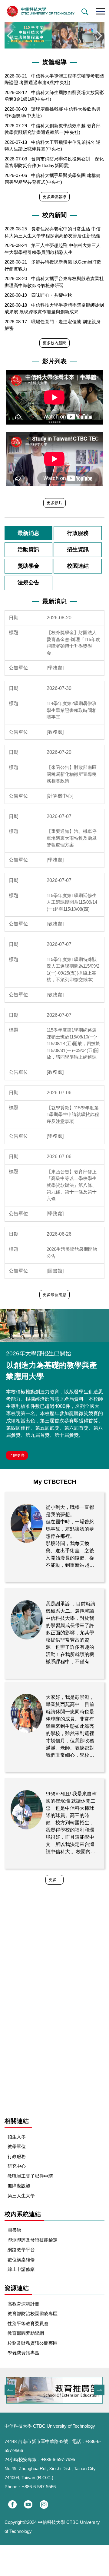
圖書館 (14, 2230)
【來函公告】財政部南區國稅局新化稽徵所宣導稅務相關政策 (72, 774)
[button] (84, 12)
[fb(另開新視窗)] (12, 2504)
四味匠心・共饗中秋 (52, 295)
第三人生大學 (21, 2196)
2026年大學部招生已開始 (39, 1353)
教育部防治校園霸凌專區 (33, 2314)
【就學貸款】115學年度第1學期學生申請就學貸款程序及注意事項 (73, 1114)
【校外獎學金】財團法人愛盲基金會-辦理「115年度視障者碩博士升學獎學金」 (73, 643)
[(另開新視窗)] (54, 1325)
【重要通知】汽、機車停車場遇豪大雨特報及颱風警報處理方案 (72, 838)
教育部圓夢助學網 (26, 2333)
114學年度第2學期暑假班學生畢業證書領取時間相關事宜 (72, 710)
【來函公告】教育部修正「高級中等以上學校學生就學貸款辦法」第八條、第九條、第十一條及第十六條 (72, 1185)
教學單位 (17, 2146)
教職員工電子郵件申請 (30, 2176)
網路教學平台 (21, 2250)
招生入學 (17, 2137)
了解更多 (17, 1455)
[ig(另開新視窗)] (44, 2505)
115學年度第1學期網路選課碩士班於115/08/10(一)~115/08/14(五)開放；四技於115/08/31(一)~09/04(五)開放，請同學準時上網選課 (73, 1043)
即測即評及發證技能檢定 (33, 2240)
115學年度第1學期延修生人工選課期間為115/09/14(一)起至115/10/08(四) (72, 902)
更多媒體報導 (54, 197)
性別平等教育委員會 (28, 2323)
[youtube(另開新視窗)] (28, 2504)
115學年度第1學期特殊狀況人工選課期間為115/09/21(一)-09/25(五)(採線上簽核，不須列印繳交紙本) (73, 970)
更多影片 (54, 503)
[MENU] (100, 11)
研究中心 (17, 2166)
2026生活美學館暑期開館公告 (72, 1253)
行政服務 (17, 2156)
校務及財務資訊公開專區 (33, 2343)
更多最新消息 (54, 1295)
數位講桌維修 (21, 2260)
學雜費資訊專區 (23, 2353)
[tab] (28, 533)
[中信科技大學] (54, 11)
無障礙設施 (19, 2186)
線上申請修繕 (21, 2269)
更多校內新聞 (54, 343)
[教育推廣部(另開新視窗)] (54, 2390)
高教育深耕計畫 (23, 2304)
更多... (54, 1880)
